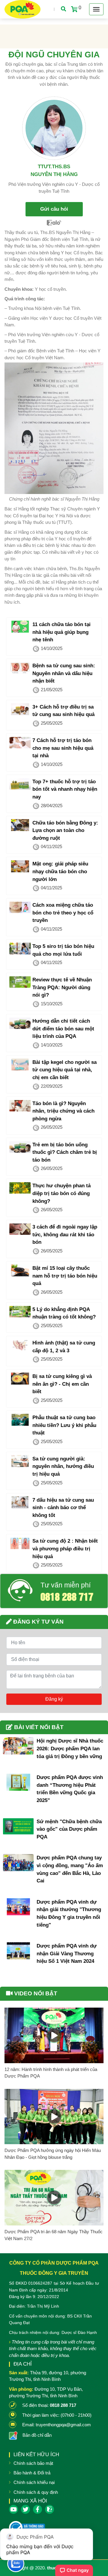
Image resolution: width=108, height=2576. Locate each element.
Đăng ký (54, 1699)
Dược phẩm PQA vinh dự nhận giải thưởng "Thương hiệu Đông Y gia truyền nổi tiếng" (69, 1913)
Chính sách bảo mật (33, 2463)
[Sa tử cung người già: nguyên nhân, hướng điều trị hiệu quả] (20, 1461)
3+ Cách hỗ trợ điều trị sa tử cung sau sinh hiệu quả (63, 711)
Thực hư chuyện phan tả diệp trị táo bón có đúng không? (61, 1193)
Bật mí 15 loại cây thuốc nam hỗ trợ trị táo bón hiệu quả (65, 1276)
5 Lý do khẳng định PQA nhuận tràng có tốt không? (64, 1313)
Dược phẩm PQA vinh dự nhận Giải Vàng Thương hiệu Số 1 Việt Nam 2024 (67, 1954)
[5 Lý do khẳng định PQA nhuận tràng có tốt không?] (20, 1312)
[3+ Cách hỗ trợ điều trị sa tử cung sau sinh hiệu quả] (20, 709)
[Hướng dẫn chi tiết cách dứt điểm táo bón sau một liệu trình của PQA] (20, 1023)
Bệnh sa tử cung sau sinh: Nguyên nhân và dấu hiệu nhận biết (64, 673)
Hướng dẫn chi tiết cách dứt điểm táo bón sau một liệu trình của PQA (63, 1029)
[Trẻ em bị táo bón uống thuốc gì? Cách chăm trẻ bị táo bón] (20, 1147)
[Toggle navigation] (96, 9)
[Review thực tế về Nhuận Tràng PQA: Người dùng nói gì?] (20, 982)
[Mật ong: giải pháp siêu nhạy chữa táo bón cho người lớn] (20, 866)
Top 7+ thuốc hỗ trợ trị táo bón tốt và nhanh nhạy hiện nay (65, 789)
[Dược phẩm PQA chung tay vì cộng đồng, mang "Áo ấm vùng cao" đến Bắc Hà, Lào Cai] (18, 1863)
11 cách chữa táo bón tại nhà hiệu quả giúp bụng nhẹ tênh (61, 632)
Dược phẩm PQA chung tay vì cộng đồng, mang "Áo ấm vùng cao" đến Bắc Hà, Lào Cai (70, 1869)
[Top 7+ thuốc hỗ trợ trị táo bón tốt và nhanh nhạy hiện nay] (20, 784)
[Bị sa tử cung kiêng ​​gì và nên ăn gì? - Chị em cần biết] (20, 1379)
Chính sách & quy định (36, 2492)
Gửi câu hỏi (54, 209)
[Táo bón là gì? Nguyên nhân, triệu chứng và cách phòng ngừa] (20, 1106)
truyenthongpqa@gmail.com (63, 2425)
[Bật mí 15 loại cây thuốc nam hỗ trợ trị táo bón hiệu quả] (20, 1270)
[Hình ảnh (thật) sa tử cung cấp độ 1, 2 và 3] (20, 1345)
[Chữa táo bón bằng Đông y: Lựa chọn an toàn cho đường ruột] (20, 825)
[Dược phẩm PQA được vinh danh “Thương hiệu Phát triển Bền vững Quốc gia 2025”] (18, 1782)
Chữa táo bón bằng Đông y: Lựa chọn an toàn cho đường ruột (65, 830)
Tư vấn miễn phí (66, 1585)
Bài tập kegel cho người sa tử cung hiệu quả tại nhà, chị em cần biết (64, 1070)
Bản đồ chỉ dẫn (37, 2435)
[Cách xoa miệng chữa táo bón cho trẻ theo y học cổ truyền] (20, 907)
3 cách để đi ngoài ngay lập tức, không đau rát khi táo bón (65, 1235)
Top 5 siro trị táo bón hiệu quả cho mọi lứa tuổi (63, 950)
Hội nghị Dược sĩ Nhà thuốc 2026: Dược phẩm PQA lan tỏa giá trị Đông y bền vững (70, 1749)
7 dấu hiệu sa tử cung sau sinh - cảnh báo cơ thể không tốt (63, 1508)
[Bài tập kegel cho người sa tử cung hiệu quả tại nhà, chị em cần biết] (20, 1064)
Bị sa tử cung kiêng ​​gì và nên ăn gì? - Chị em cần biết (62, 1384)
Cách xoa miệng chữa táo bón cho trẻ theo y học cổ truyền (63, 913)
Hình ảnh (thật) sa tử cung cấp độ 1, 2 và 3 (64, 1347)
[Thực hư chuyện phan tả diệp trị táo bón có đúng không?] (20, 1188)
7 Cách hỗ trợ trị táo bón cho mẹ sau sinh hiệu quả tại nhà (63, 748)
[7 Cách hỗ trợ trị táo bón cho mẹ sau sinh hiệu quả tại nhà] (20, 743)
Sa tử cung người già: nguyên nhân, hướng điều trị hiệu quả (63, 1466)
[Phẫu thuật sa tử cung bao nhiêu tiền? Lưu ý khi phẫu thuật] (20, 1420)
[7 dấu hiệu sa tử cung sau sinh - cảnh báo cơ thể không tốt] (20, 1502)
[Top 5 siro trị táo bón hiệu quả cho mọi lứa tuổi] (20, 949)
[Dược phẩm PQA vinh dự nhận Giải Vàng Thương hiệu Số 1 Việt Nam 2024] (18, 1951)
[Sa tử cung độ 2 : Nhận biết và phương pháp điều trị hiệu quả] (20, 1543)
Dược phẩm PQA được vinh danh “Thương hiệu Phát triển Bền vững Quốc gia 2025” (70, 1789)
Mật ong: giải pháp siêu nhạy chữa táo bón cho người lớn (60, 871)
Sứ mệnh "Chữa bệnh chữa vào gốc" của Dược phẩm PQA (69, 1829)
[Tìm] (63, 9)
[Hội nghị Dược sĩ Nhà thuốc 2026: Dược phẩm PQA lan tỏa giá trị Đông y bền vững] (18, 1746)
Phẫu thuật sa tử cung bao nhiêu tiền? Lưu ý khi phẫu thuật (64, 1425)
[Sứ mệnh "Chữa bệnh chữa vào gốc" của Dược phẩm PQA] (18, 1826)
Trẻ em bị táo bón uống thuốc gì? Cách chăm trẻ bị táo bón (65, 1152)
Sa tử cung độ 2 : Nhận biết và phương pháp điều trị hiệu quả (65, 1549)
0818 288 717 (67, 1596)
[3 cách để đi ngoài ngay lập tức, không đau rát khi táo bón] (20, 1229)
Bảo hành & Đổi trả (32, 2473)
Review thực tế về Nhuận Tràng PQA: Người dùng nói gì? (62, 987)
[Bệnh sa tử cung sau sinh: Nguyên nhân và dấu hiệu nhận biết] (20, 668)
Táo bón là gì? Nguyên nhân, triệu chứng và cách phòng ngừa (63, 1111)
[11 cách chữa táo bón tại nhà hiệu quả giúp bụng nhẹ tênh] (20, 627)
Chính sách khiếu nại (34, 2482)
